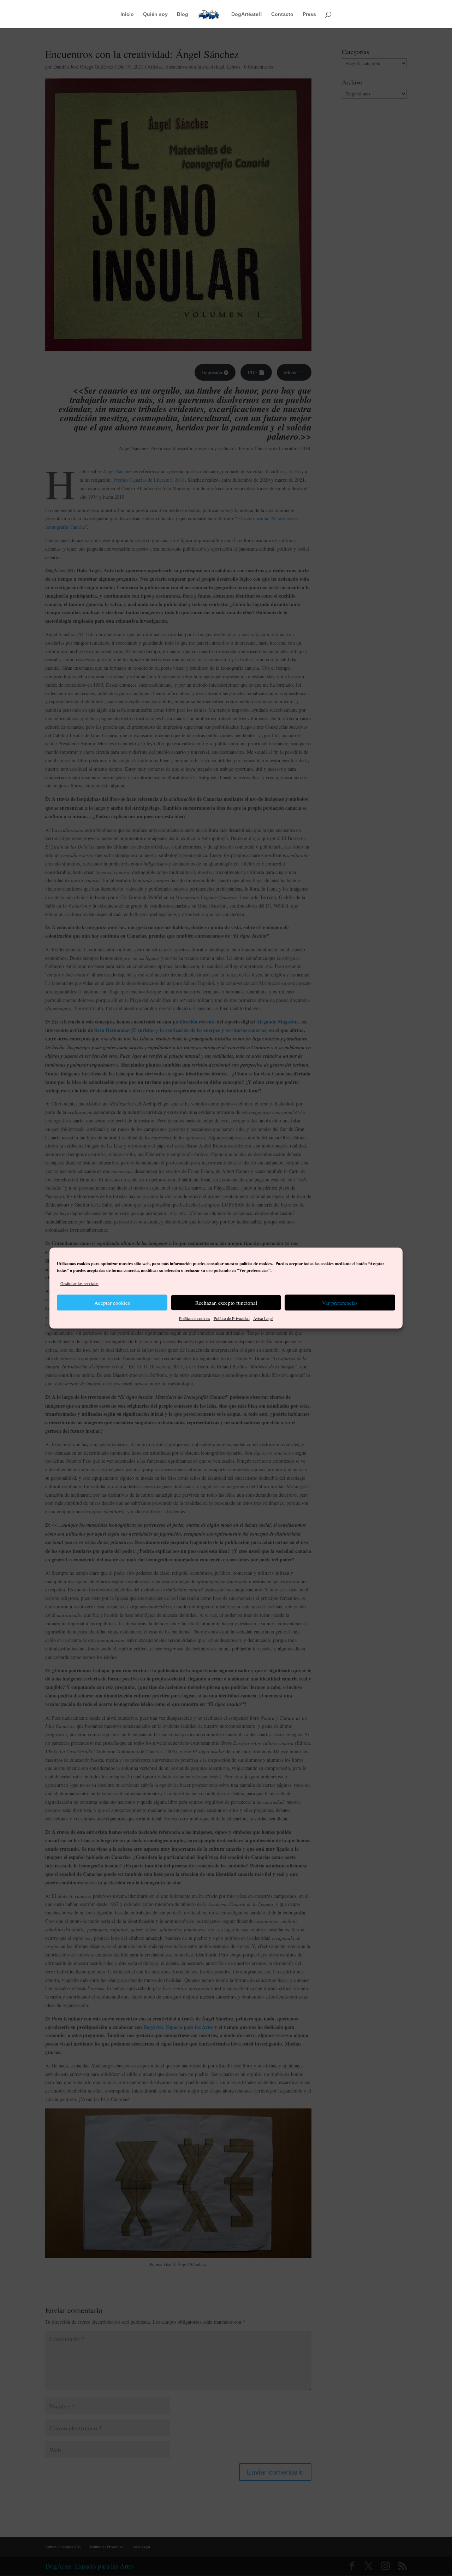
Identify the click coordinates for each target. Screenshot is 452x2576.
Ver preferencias (340, 1303)
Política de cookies (195, 1319)
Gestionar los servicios (79, 1283)
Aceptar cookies (112, 1303)
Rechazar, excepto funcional (226, 1303)
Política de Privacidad (232, 1319)
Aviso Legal (263, 1319)
